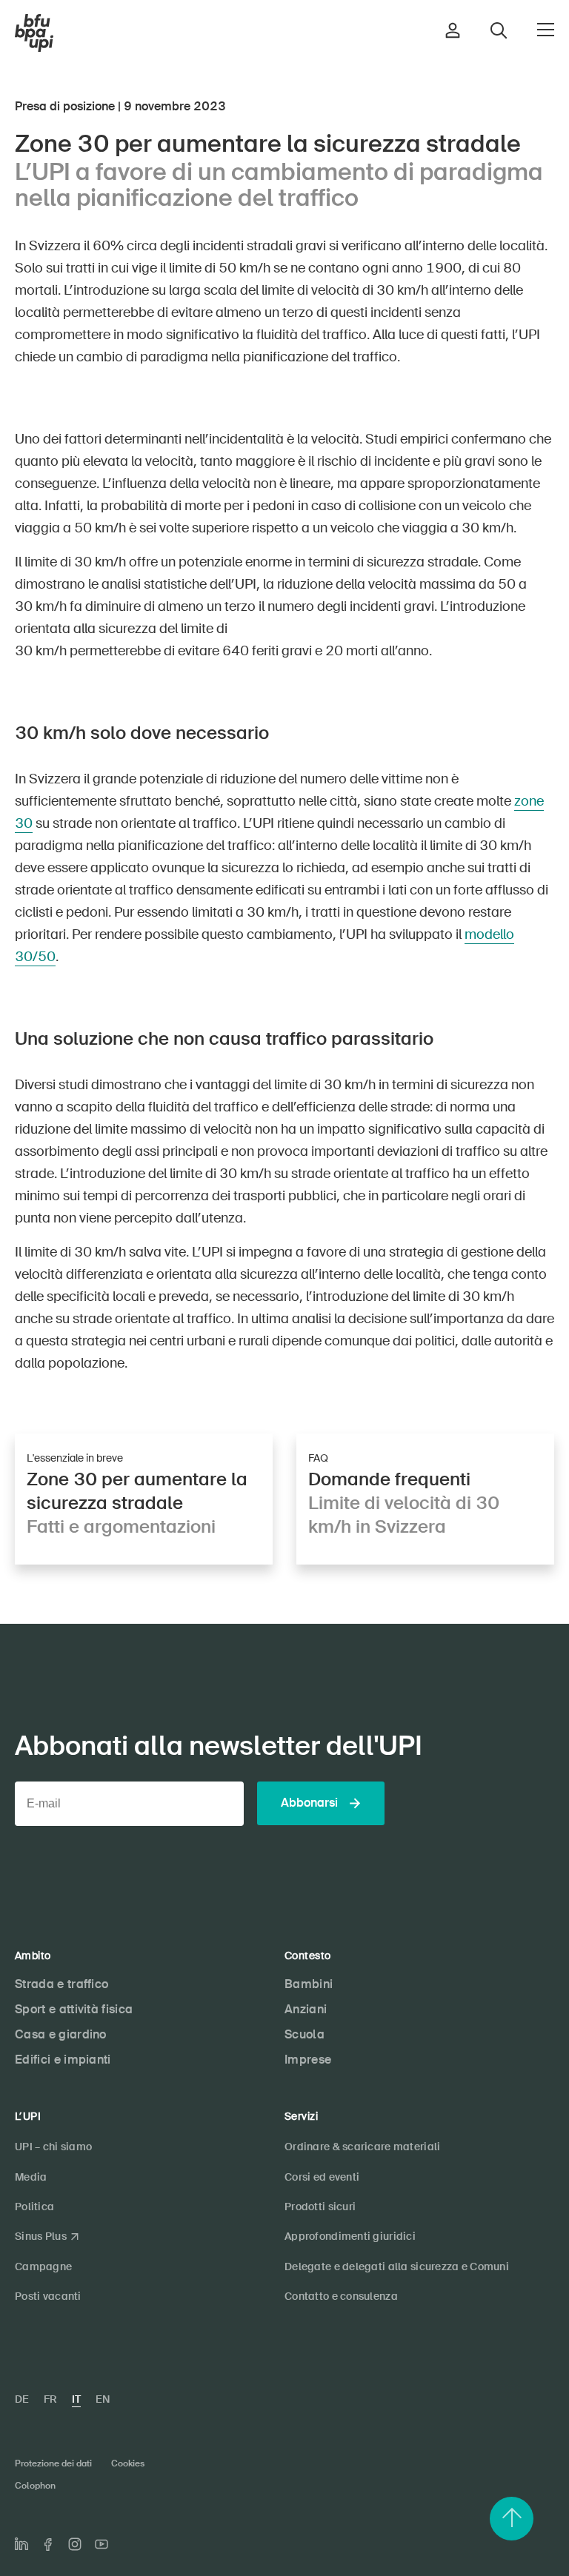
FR (50, 2399)
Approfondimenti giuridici (350, 2236)
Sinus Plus (41, 2236)
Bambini (309, 1984)
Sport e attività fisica (74, 2009)
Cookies (128, 2463)
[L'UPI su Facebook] (48, 2545)
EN (103, 2399)
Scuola (305, 2034)
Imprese (308, 2060)
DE (22, 2399)
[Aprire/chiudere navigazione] (546, 30)
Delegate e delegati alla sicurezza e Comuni (397, 2266)
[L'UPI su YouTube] (102, 2544)
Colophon (35, 2486)
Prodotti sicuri (320, 2207)
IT (76, 2399)
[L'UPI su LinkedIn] (21, 2544)
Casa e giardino (61, 2034)
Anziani (306, 2009)
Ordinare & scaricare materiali (362, 2147)
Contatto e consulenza (341, 2296)
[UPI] (34, 33)
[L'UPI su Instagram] (75, 2544)
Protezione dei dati (53, 2463)
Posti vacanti (48, 2296)
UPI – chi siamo (53, 2147)
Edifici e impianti (63, 2060)
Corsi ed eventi (322, 2177)
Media (31, 2177)
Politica (34, 2207)
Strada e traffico (61, 1984)
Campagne (43, 2266)
